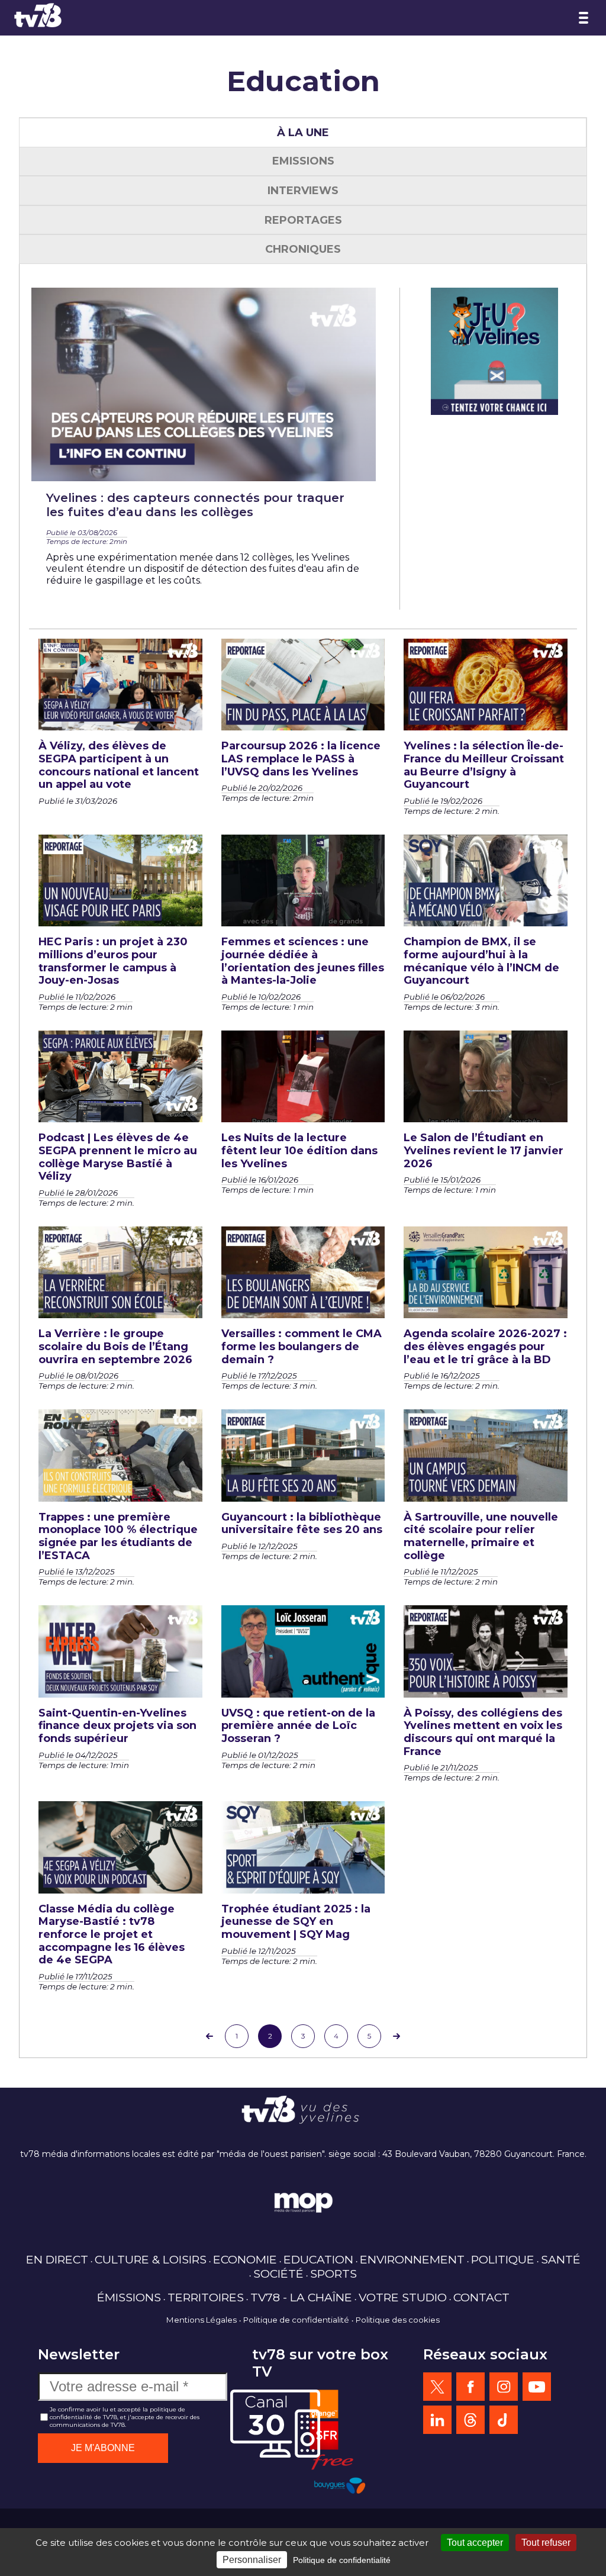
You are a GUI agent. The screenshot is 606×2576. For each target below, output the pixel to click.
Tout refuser (546, 2543)
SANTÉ (561, 2259)
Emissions (303, 161)
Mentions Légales (202, 2320)
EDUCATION (318, 2259)
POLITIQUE (503, 2259)
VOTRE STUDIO (403, 2297)
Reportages (303, 220)
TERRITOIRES (206, 2297)
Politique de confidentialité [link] (342, 2560)
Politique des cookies (398, 2320)
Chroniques (303, 249)
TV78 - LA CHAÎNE (301, 2297)
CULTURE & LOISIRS (151, 2259)
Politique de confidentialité (296, 2320)
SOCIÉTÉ (278, 2274)
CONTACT (481, 2297)
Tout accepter (475, 2543)
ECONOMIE (245, 2259)
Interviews (303, 191)
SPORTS (333, 2274)
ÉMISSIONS (129, 2297)
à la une (303, 133)
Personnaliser (252, 2560)
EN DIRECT (57, 2259)
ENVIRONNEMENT (412, 2259)
